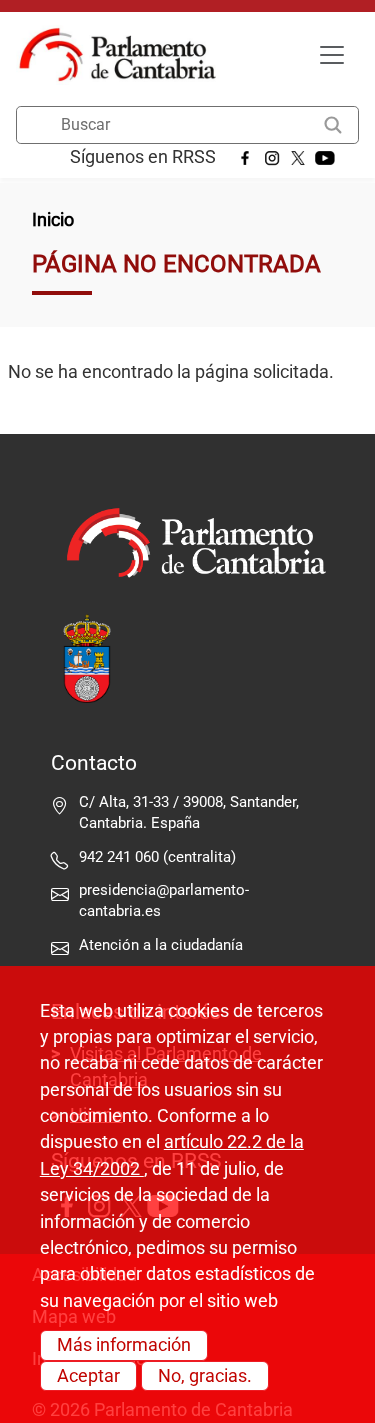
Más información (124, 1345)
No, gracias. (205, 1376)
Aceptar (88, 1376)
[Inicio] (125, 55)
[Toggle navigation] (332, 55)
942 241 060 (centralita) (157, 857)
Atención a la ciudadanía (163, 945)
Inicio (53, 220)
